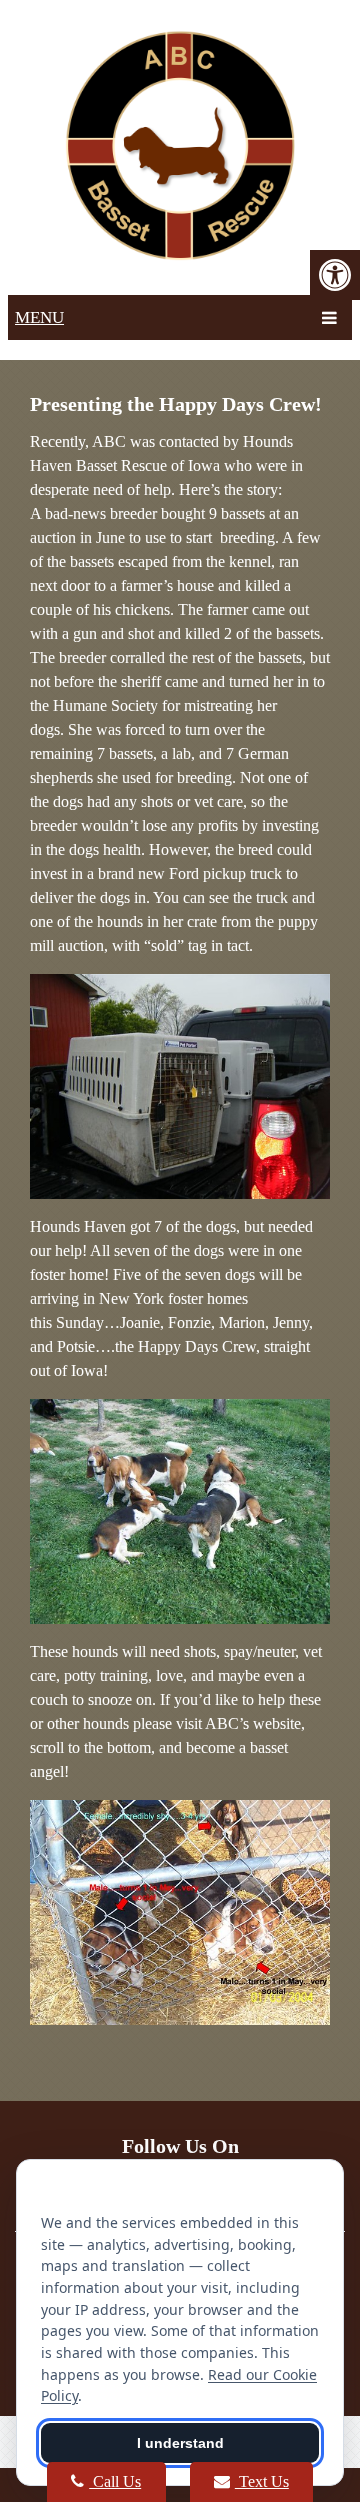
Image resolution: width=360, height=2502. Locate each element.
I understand (180, 2443)
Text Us (262, 2481)
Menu (39, 317)
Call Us (115, 2481)
